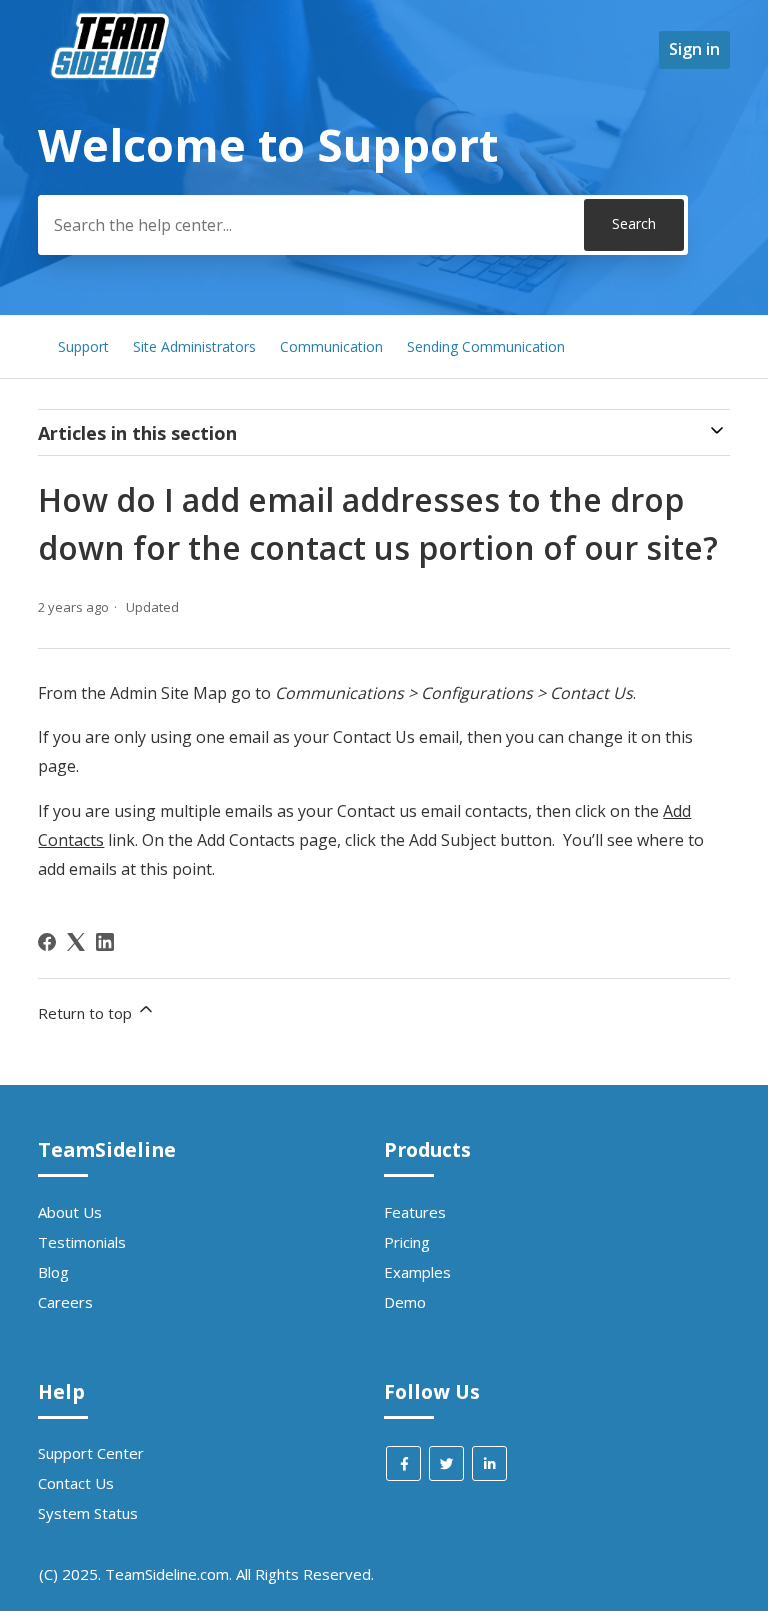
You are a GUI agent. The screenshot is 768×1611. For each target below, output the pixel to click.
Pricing (407, 1242)
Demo (405, 1302)
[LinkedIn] (105, 942)
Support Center (91, 1453)
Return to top (87, 1013)
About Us (70, 1212)
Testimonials (82, 1242)
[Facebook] (47, 942)
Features (415, 1212)
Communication (331, 346)
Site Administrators (194, 346)
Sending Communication (486, 346)
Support (83, 346)
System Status (88, 1513)
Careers (65, 1302)
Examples (417, 1272)
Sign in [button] (694, 49)
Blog (53, 1272)
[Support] (113, 116)
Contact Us (76, 1483)
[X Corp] (76, 942)
